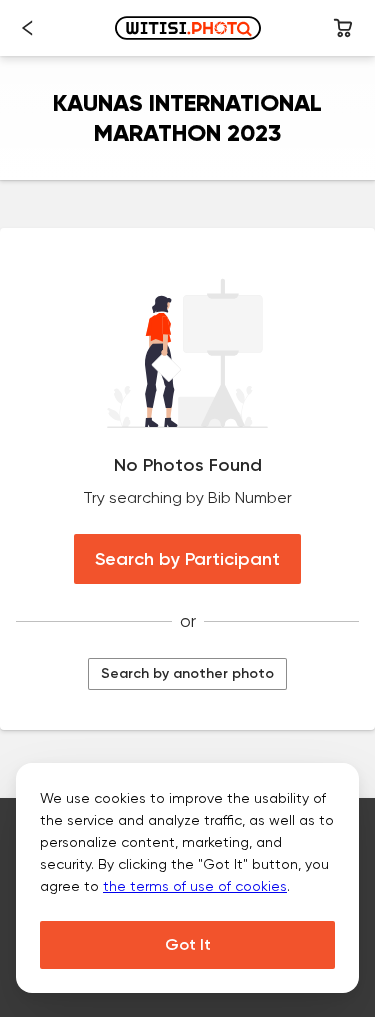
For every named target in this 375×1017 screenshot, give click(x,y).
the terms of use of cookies (195, 886)
